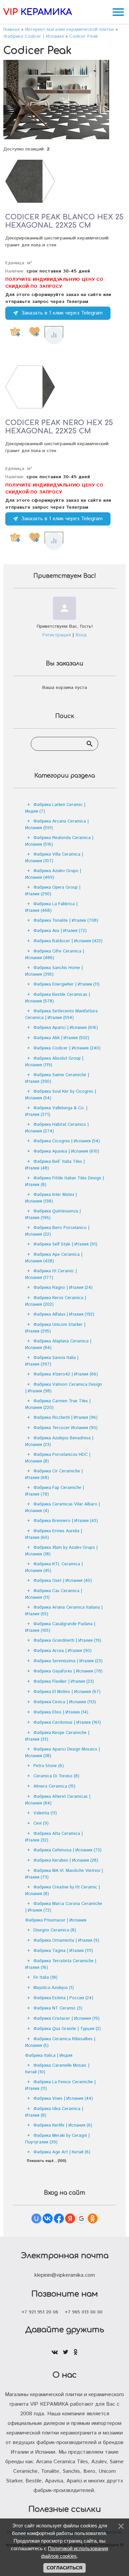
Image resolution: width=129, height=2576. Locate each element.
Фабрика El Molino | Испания (67, 1692)
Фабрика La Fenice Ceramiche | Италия (60, 2085)
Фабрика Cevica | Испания (65, 1702)
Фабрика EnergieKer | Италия (66, 984)
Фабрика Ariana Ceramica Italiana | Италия (64, 1611)
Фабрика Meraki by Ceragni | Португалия (57, 2139)
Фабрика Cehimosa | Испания (67, 1850)
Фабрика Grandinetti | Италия (67, 1641)
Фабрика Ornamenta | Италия (66, 1941)
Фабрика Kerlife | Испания (63, 2125)
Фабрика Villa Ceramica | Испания (54, 858)
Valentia (45, 1813)
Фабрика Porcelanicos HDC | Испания (58, 1458)
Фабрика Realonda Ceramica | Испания (59, 841)
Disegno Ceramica (55, 1930)
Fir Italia (45, 1978)
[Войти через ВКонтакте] (48, 2218)
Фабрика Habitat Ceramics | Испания (57, 1128)
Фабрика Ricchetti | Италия (65, 1418)
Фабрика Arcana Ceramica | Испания (57, 825)
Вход (81, 635)
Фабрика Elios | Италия (61, 1712)
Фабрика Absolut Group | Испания (54, 1062)
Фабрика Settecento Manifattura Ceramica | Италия (61, 1014)
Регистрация (57, 635)
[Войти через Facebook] (59, 2218)
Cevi (41, 1823)
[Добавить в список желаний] (34, 332)
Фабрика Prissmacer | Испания (56, 1920)
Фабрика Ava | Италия (60, 931)
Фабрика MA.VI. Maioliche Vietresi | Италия (64, 1874)
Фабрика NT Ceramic (58, 2008)
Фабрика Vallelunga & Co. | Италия (56, 1111)
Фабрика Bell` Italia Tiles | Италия (55, 1165)
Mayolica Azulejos (54, 1988)
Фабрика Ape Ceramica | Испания (54, 1258)
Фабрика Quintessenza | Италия (53, 1215)
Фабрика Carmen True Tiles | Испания (58, 1404)
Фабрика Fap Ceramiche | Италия (55, 1491)
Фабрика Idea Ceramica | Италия (54, 2112)
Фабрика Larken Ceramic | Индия (55, 808)
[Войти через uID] (36, 2218)
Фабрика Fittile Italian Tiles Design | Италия (64, 1182)
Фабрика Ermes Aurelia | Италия (54, 1534)
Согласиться (64, 2568)
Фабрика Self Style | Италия (65, 1244)
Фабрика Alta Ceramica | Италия (54, 1837)
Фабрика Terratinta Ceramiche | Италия (61, 1964)
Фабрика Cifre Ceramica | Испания (55, 955)
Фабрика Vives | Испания (63, 2099)
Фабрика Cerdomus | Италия (67, 1723)
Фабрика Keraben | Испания (66, 1860)
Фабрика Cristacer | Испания (66, 2019)
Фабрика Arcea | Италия (63, 1651)
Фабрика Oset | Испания (63, 1581)
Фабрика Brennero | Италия (66, 1521)
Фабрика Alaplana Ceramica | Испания (58, 1345)
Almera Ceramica (54, 1786)
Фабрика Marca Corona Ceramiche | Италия (64, 1907)
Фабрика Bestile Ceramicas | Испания (58, 998)
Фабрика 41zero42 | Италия (66, 1374)
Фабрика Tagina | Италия (63, 1951)
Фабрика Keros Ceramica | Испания (56, 1301)
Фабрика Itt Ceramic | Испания (51, 1274)
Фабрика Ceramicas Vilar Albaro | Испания (63, 1508)
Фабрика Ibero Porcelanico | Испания (57, 1231)
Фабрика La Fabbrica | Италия (51, 907)
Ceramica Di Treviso (56, 1776)
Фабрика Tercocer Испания (65, 1428)
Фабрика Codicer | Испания (67, 1048)
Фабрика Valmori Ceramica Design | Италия (64, 1388)
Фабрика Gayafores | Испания (68, 1671)
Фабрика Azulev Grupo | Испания (53, 874)
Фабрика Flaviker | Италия (64, 1682)
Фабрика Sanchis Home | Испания (54, 971)
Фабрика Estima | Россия (63, 1998)
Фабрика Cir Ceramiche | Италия (54, 1475)
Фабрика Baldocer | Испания (68, 941)
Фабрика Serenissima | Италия (68, 1661)
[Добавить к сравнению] (54, 335)
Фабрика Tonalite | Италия (66, 921)
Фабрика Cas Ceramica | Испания (54, 1594)
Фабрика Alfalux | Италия (64, 1314)
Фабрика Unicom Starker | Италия (55, 1328)
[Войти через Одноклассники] (93, 2218)
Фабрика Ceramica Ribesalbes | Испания (60, 2042)
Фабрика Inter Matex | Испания (51, 1198)
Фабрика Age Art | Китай (62, 2152)
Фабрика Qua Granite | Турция (67, 2029)
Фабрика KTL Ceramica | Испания (54, 1567)
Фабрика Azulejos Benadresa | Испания (59, 1441)
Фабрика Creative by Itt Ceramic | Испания (63, 1891)
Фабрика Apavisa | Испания (66, 1151)
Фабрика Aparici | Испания (66, 1028)
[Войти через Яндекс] (70, 2218)
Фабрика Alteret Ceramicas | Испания (58, 1800)
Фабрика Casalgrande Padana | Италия (60, 1627)
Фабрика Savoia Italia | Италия (52, 1361)
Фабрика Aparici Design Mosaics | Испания (63, 1753)
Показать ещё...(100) (46, 2161)
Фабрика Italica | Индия (49, 2056)
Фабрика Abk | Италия (61, 1038)
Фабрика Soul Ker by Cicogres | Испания (61, 1095)
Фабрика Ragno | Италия (63, 1288)
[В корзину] (15, 332)
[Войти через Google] (81, 2218)
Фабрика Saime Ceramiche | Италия (57, 1078)
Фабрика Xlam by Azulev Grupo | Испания (61, 1551)
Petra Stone (49, 1766)
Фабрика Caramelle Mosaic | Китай (57, 2069)
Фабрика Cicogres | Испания (67, 1141)
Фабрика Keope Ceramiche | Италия (57, 1736)
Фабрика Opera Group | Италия (53, 891)
